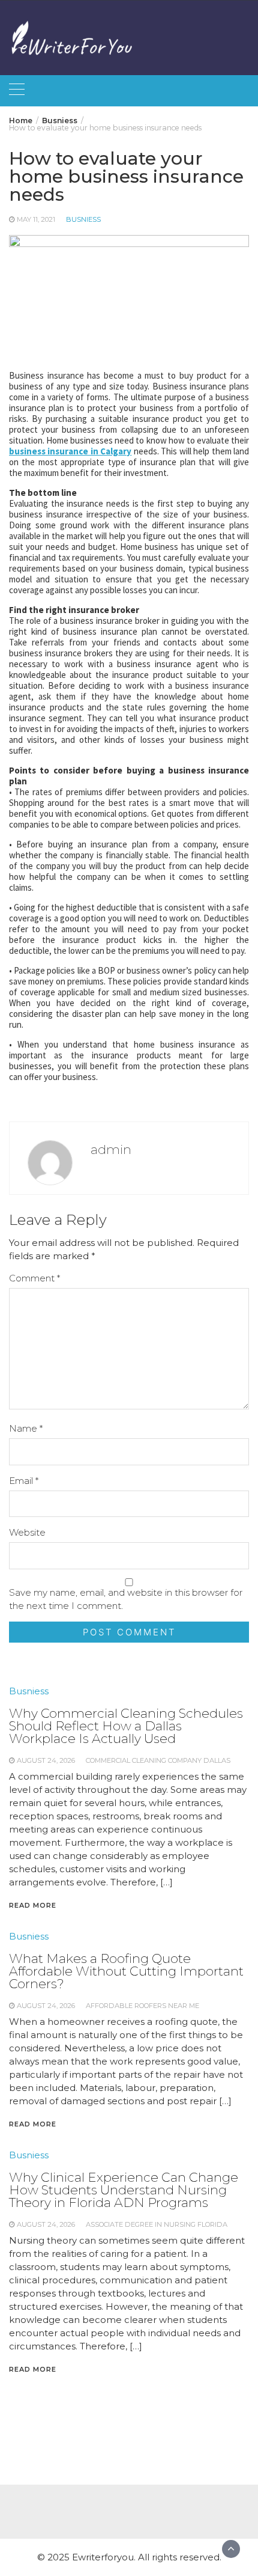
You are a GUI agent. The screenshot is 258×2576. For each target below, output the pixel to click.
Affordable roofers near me (142, 2006)
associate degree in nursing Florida (157, 2224)
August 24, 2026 (46, 1760)
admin (111, 1149)
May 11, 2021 (36, 219)
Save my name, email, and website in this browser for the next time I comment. (126, 1599)
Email (24, 1481)
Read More (33, 1905)
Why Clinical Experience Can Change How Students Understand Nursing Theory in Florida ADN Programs (124, 2190)
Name (26, 1428)
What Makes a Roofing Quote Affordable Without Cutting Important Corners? (126, 1971)
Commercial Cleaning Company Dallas (158, 1760)
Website (27, 1532)
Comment (34, 1278)
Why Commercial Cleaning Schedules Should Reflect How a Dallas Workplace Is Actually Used (126, 1726)
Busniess (83, 219)
